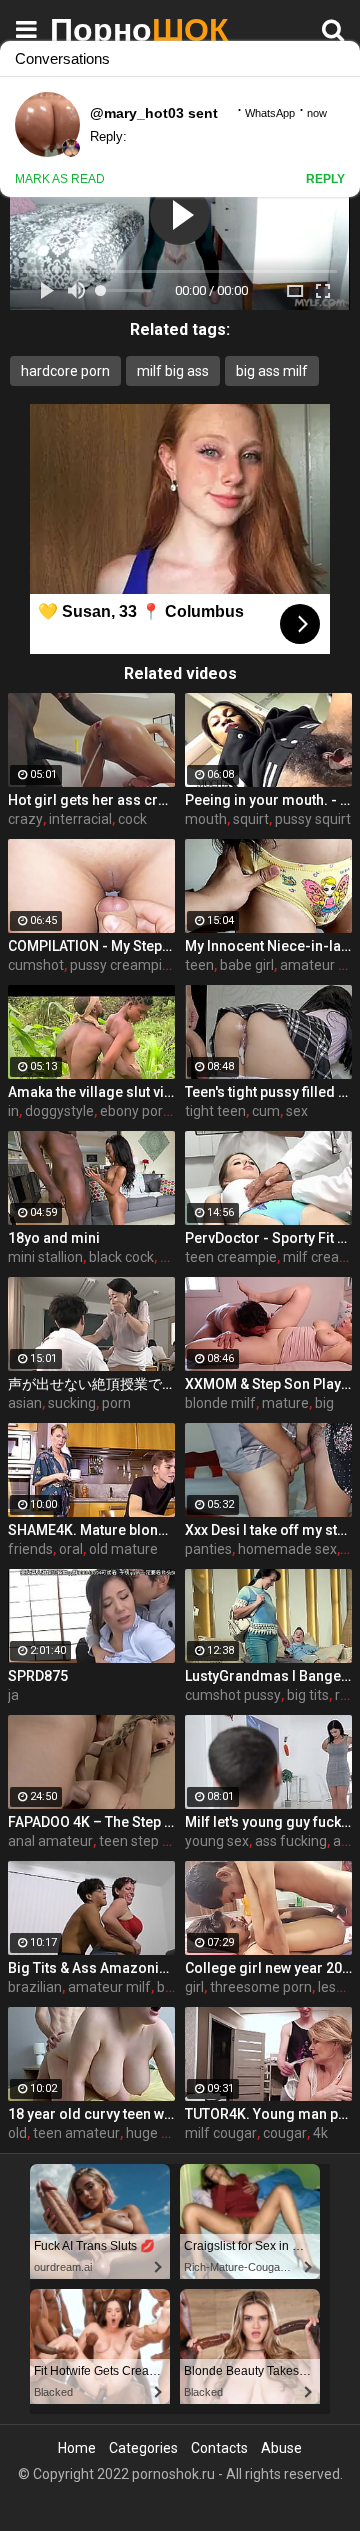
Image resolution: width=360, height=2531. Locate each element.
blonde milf (220, 1403)
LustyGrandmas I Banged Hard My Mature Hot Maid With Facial (268, 1676)
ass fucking (291, 1841)
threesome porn (261, 1987)
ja (13, 1695)
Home (77, 2448)
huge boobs (163, 2133)
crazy (25, 819)
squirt (251, 819)
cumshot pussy (233, 1695)
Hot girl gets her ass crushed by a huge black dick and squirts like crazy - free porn (91, 800)
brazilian (35, 1987)
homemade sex (287, 1549)
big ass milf (272, 371)
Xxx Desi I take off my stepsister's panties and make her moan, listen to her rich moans (268, 1530)
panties (208, 1549)
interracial (80, 819)
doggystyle (59, 1111)
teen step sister (148, 1841)
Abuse (281, 2448)
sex (297, 1111)
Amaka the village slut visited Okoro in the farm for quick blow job (91, 1092)
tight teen (215, 1111)
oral (71, 1549)
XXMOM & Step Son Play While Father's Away (268, 1384)
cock (132, 819)
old (17, 2133)
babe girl (247, 965)
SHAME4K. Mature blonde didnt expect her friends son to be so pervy (91, 1530)
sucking (72, 1403)
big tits (308, 1695)
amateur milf (109, 1987)
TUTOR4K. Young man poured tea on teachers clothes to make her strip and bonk (268, 2114)
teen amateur (76, 2133)
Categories (143, 2448)
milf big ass (173, 371)
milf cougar (221, 2133)
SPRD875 (38, 1676)
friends (30, 1549)
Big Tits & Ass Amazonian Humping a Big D (91, 1968)
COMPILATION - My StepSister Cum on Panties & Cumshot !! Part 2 (91, 946)
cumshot (36, 965)
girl (194, 1987)
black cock (121, 1257)
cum (266, 1111)
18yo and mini (54, 1238)
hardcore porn (65, 371)
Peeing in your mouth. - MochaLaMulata (268, 800)
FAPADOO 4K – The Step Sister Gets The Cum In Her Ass (91, 1822)
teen (199, 965)
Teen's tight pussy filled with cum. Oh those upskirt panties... (268, 1092)
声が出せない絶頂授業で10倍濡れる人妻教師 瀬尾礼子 (91, 1384)
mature (285, 1403)
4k (320, 2133)
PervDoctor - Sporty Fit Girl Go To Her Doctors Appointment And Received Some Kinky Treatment (268, 1238)
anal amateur (50, 1841)
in (13, 1111)
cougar (285, 2133)
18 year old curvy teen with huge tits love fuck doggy (91, 2114)
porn (116, 1403)
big (324, 1403)
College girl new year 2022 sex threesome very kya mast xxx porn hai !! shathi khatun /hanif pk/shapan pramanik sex (268, 1968)
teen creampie (231, 1257)
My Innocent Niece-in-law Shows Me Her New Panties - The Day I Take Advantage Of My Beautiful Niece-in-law (268, 946)
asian (25, 1403)
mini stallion (45, 1257)
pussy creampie (120, 965)
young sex (217, 1841)
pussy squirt (313, 819)
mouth (206, 819)
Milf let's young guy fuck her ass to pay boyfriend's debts (268, 1822)
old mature (123, 1549)
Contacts (219, 2448)
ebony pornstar (148, 1111)
